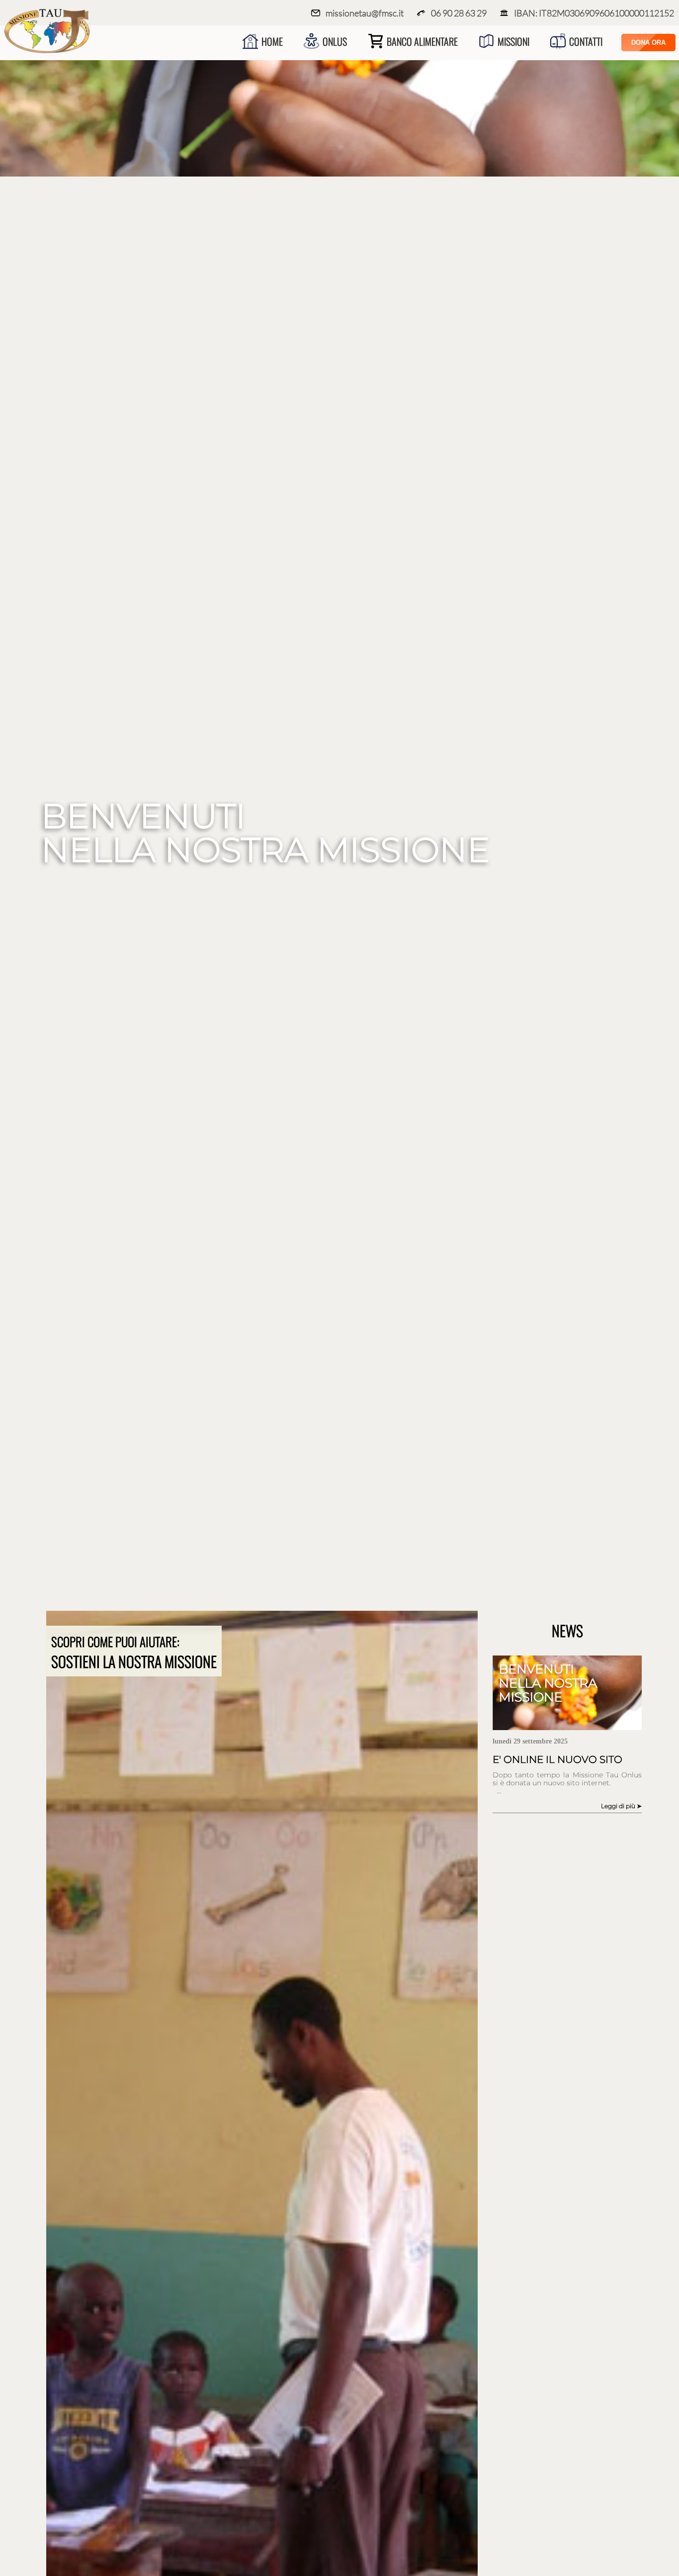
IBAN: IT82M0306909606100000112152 (594, 13)
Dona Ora (648, 43)
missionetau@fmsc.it (365, 13)
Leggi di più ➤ (621, 1806)
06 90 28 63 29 (459, 13)
